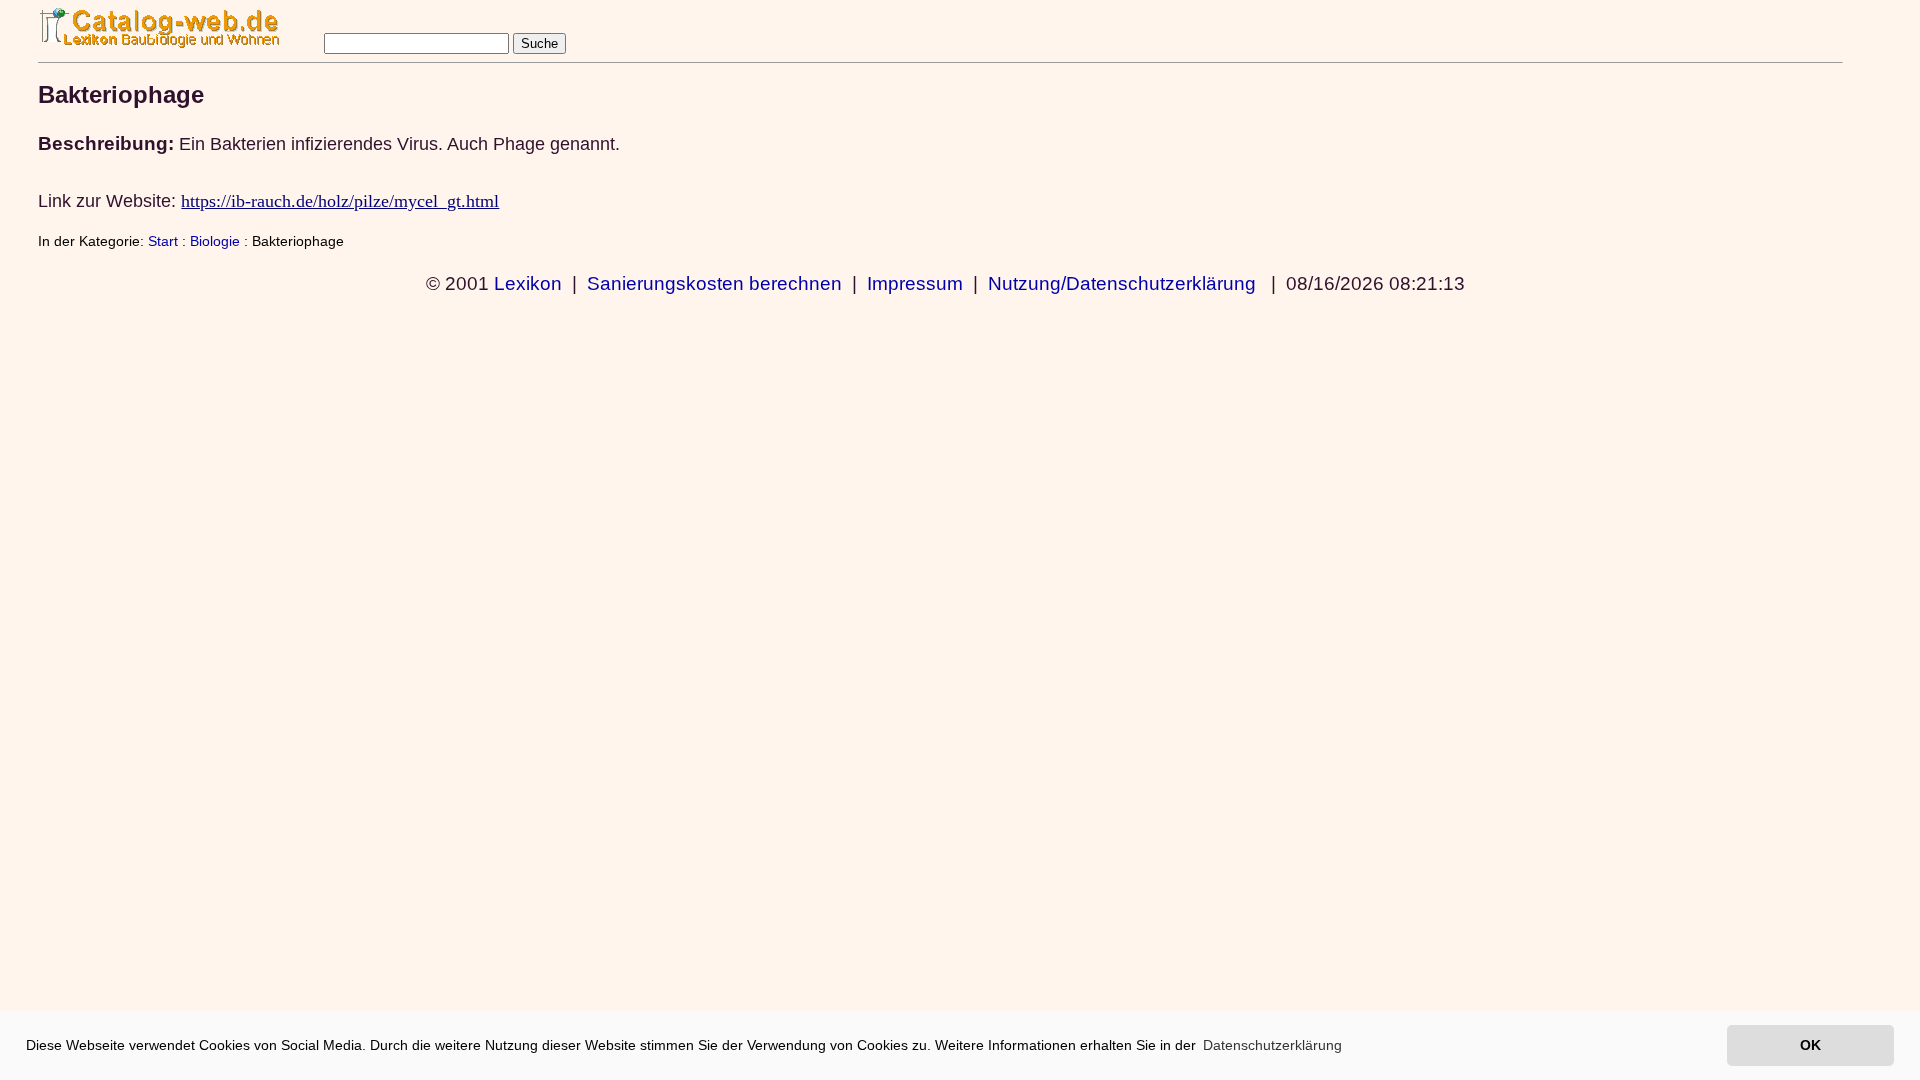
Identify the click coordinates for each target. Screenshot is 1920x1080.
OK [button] (1810, 1045)
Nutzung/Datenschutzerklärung (1122, 283)
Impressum (915, 283)
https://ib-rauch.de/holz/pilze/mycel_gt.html (340, 201)
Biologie (215, 241)
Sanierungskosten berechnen (714, 283)
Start (163, 241)
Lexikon (528, 283)
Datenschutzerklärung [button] (1272, 1045)
